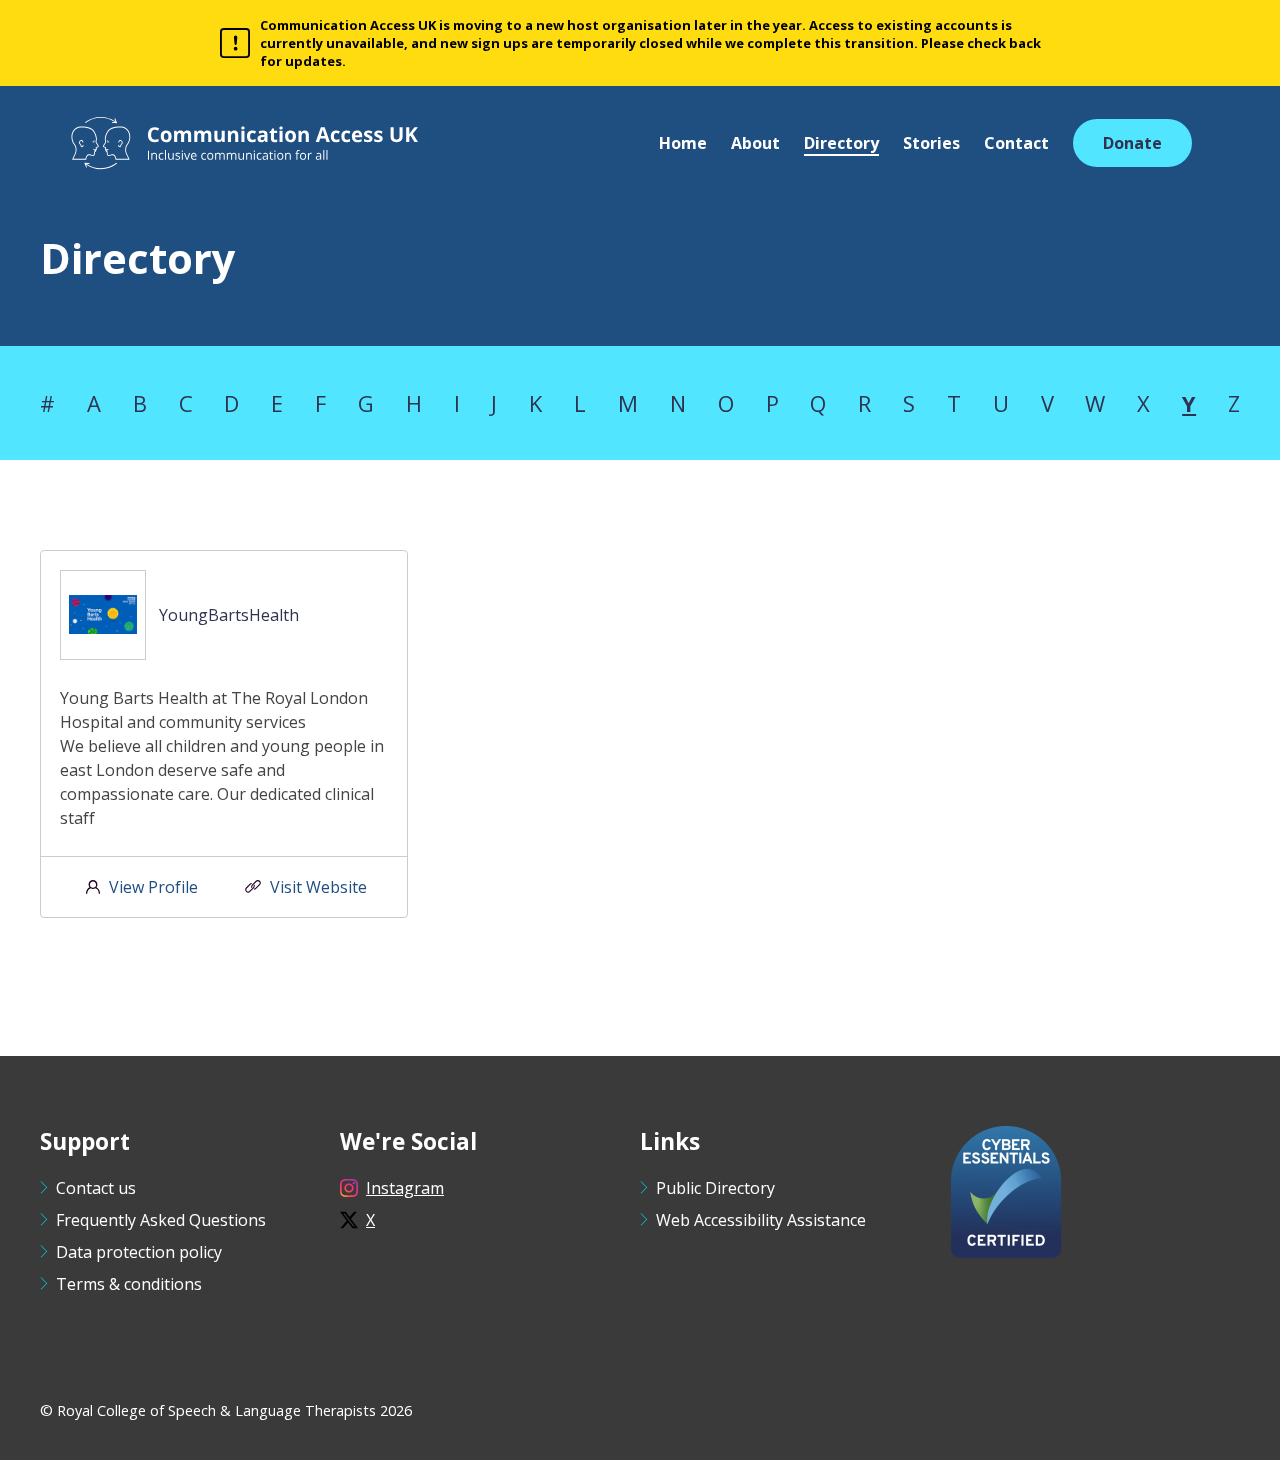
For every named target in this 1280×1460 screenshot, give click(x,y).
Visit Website (318, 887)
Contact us (96, 1188)
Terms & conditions (129, 1284)
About (755, 143)
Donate (1132, 143)
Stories (931, 143)
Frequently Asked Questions (161, 1220)
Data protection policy (139, 1252)
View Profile (153, 887)
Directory (841, 143)
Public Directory (715, 1188)
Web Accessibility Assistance (761, 1220)
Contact (1016, 143)
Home (683, 143)
